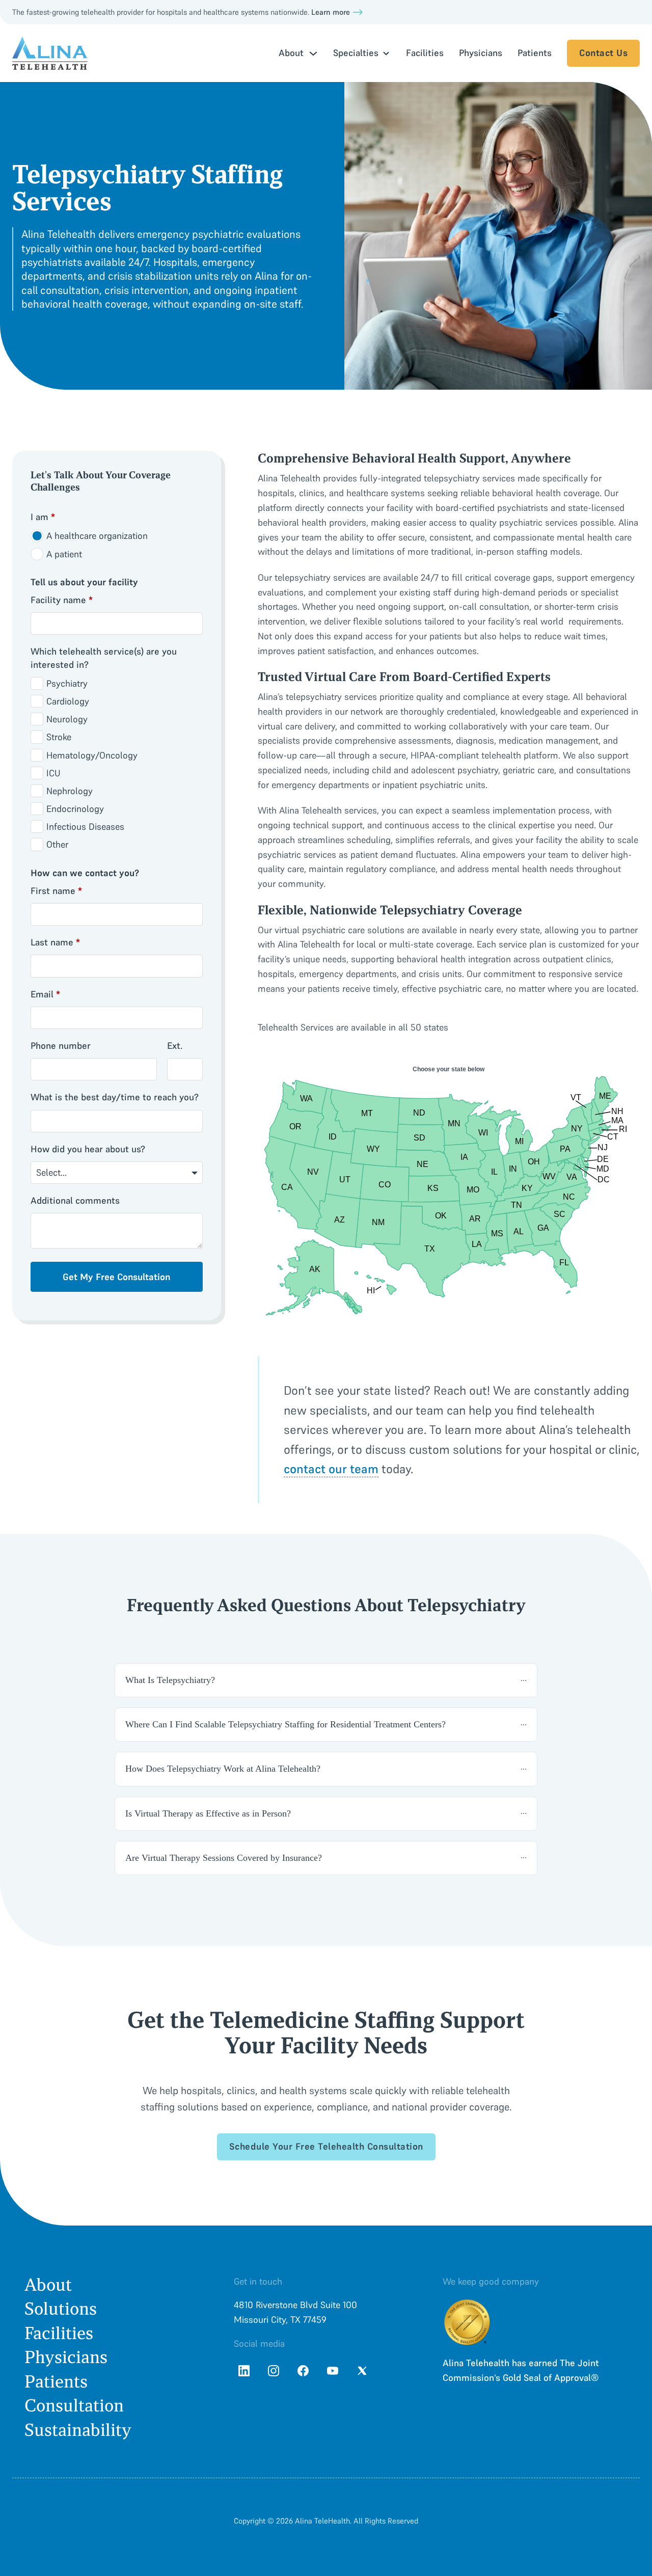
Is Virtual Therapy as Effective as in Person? (208, 1813)
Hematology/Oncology (92, 755)
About (48, 2285)
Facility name (62, 600)
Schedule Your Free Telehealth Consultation (326, 2146)
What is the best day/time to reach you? (115, 1097)
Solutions (61, 2309)
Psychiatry (67, 683)
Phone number (61, 1046)
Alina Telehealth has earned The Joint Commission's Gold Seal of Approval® (521, 2370)
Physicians (481, 53)
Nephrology (70, 791)
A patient (64, 554)
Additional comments (75, 1200)
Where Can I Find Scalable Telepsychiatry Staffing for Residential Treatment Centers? (286, 1724)
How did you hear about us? (88, 1149)
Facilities (425, 53)
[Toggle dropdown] (313, 53)
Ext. (175, 1046)
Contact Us (603, 53)
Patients (535, 53)
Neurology (67, 719)
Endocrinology (75, 809)
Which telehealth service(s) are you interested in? (104, 658)
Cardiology (68, 701)
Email (45, 994)
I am (43, 517)
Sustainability (78, 2430)
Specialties (356, 53)
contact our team (331, 1469)
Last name (55, 942)
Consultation (74, 2406)
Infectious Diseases (85, 826)
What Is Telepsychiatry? (170, 1680)
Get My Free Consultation (116, 1277)
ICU (53, 773)
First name (56, 891)
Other (57, 844)
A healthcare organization (97, 536)
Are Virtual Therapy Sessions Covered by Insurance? (224, 1858)
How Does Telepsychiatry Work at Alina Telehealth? (223, 1769)
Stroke (59, 737)
